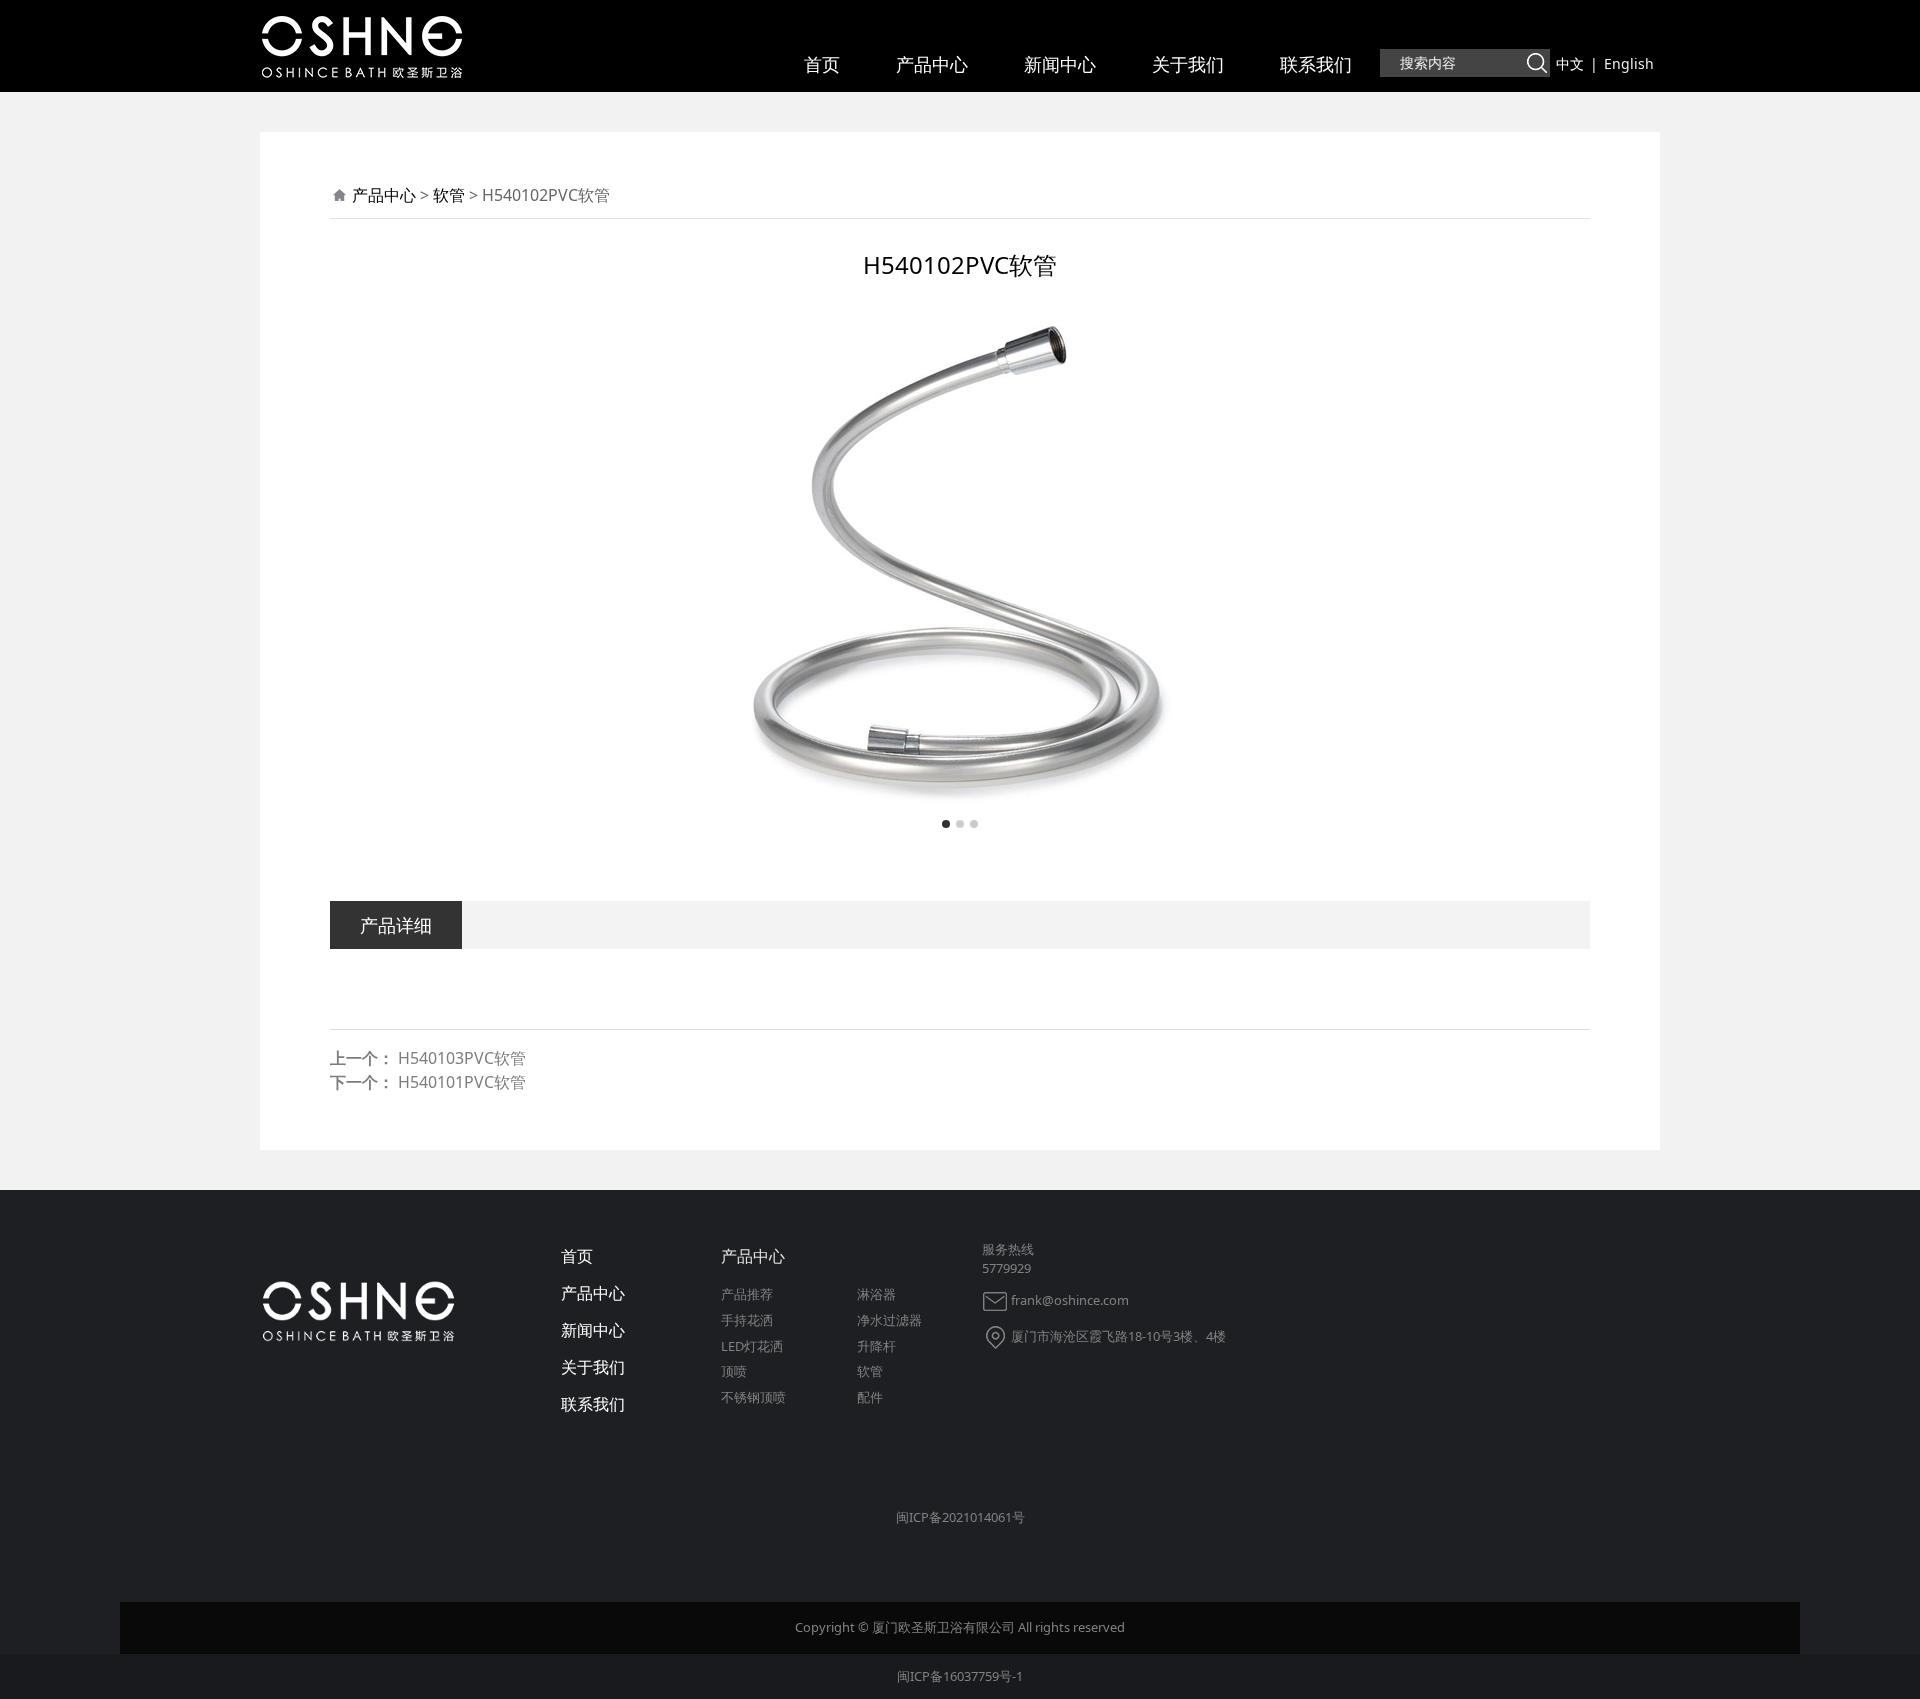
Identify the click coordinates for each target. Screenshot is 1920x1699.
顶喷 (734, 1371)
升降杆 (876, 1346)
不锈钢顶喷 (753, 1397)
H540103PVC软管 (462, 1058)
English (1629, 63)
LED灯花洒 (752, 1346)
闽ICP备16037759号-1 (960, 1676)
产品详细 (396, 924)
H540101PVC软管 (462, 1082)
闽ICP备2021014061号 (960, 1517)
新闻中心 (1060, 64)
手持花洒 (747, 1320)
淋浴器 (876, 1294)
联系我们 (1316, 64)
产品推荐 (747, 1294)
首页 (822, 64)
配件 (870, 1397)
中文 (1570, 63)
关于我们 (1188, 64)
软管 (449, 195)
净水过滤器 (889, 1320)
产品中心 (932, 64)
